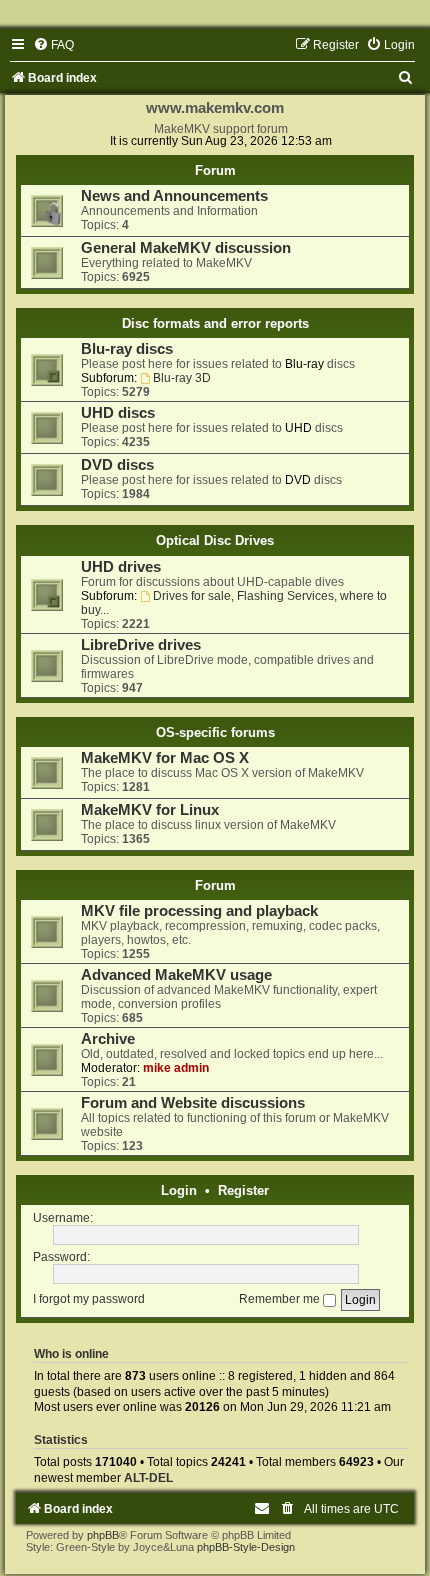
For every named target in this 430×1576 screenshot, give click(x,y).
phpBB (103, 1535)
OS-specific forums (215, 732)
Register (243, 1190)
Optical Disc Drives (215, 540)
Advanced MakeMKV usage (176, 975)
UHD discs (118, 413)
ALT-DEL (148, 1478)
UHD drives (121, 567)
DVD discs (117, 465)
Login (179, 1190)
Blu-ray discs (127, 349)
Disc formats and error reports (215, 323)
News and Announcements (174, 196)
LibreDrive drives (141, 645)
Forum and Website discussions (193, 1103)
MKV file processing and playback (199, 911)
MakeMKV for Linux (150, 810)
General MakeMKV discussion (186, 248)
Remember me (281, 1299)
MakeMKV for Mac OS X (165, 758)
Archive (108, 1039)
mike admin (176, 1068)
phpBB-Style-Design (246, 1547)
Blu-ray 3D (182, 378)
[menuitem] (53, 45)
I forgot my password (89, 1299)
